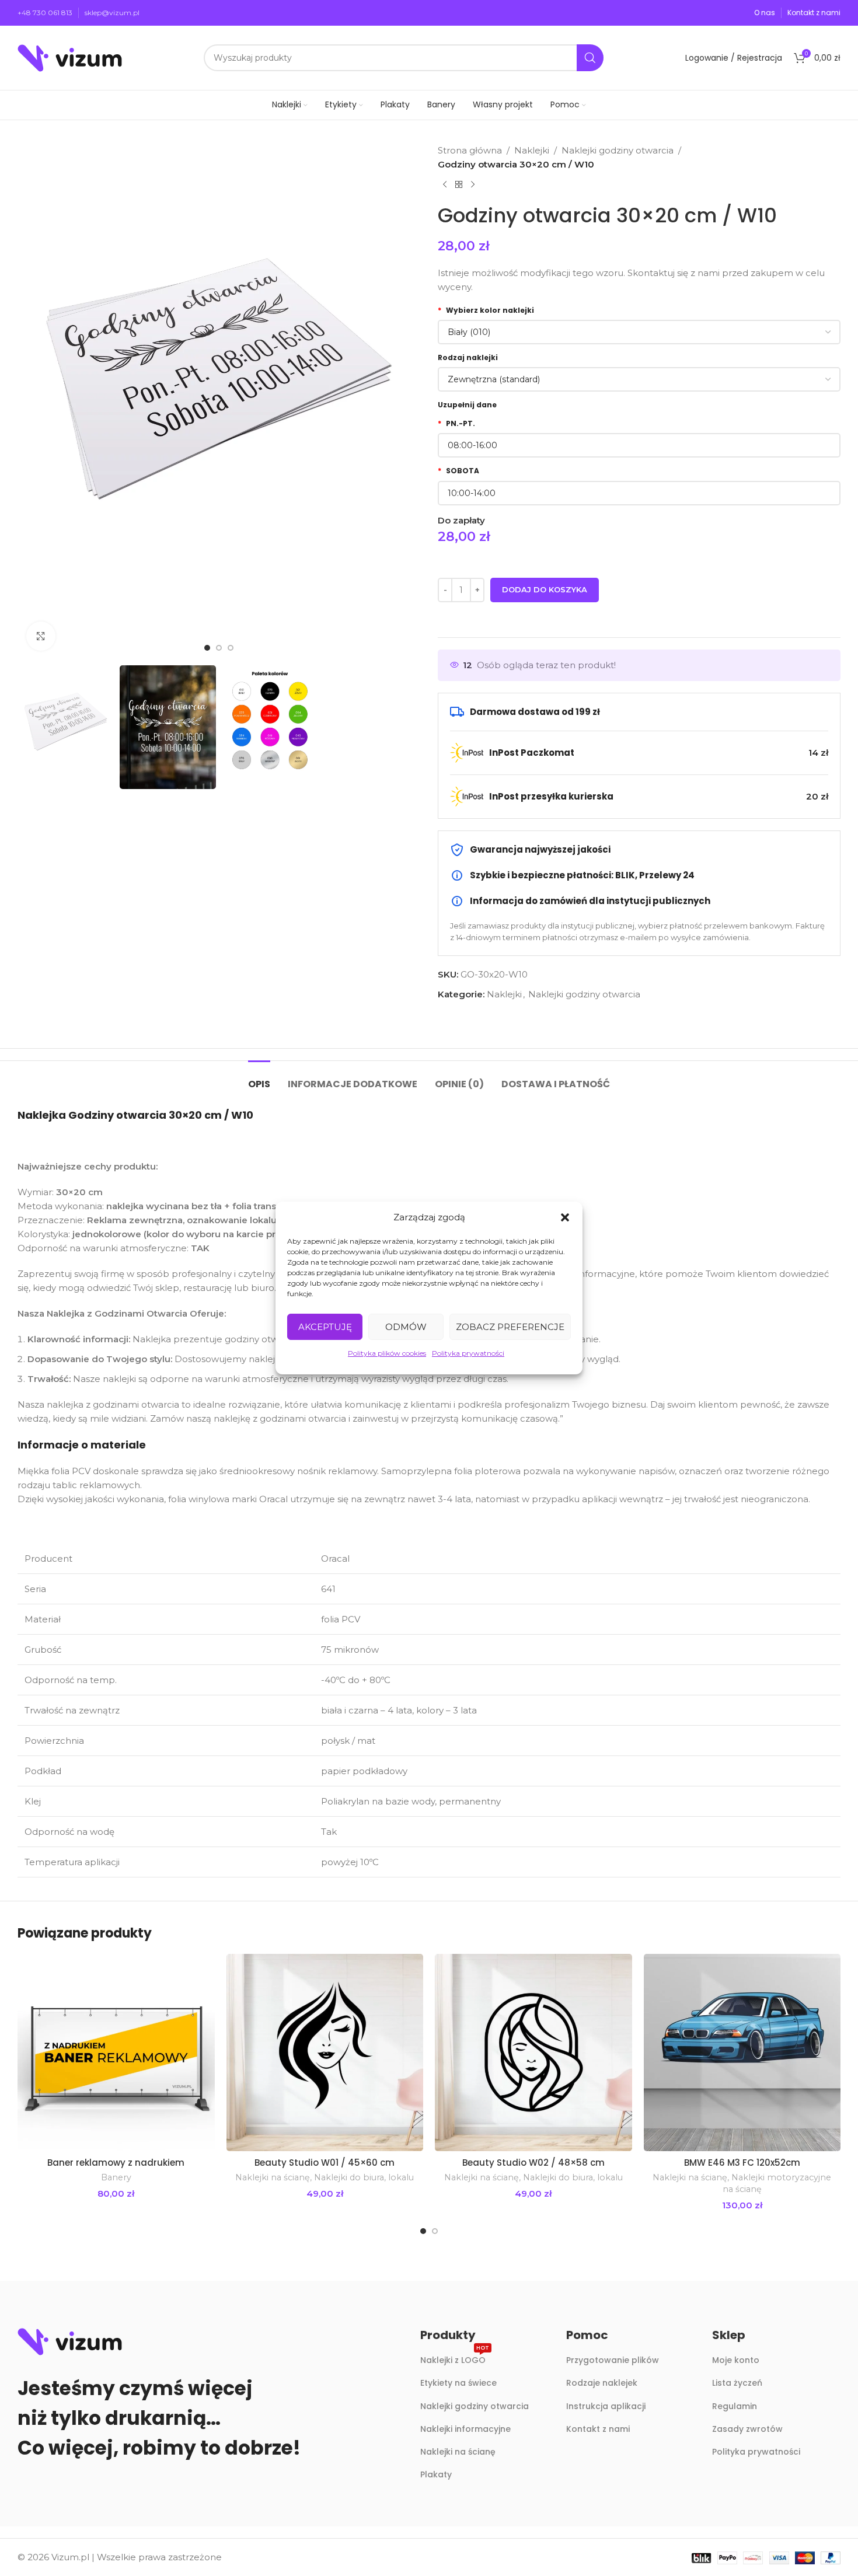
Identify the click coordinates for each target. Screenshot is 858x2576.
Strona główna (470, 150)
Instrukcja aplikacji (606, 2406)
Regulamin (735, 2406)
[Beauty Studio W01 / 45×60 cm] (325, 2053)
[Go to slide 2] (435, 2231)
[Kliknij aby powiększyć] (41, 636)
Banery (116, 2177)
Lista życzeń (737, 2383)
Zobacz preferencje (510, 1327)
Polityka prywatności (468, 1353)
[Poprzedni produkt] (445, 185)
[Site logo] (70, 57)
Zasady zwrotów (747, 2429)
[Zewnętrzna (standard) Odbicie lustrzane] (639, 379)
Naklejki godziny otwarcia (618, 150)
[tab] (259, 1078)
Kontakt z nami (598, 2429)
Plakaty (436, 2474)
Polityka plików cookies (387, 1353)
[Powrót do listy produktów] (459, 185)
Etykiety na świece (458, 2383)
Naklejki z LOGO (455, 2358)
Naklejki (532, 150)
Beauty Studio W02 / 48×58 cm (533, 2163)
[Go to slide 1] (423, 2231)
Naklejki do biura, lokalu (364, 2177)
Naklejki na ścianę (273, 2177)
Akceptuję (325, 1327)
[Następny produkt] (473, 185)
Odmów (406, 1327)
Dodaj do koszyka (545, 589)
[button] (565, 1217)
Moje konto (736, 2360)
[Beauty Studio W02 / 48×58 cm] (533, 2053)
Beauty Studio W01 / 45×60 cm (325, 2163)
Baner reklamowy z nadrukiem (116, 2163)
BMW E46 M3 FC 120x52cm (742, 2163)
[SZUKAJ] (590, 58)
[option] (207, 648)
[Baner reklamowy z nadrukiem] (116, 2053)
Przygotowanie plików (613, 2360)
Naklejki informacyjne (465, 2429)
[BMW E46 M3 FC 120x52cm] (742, 2053)
